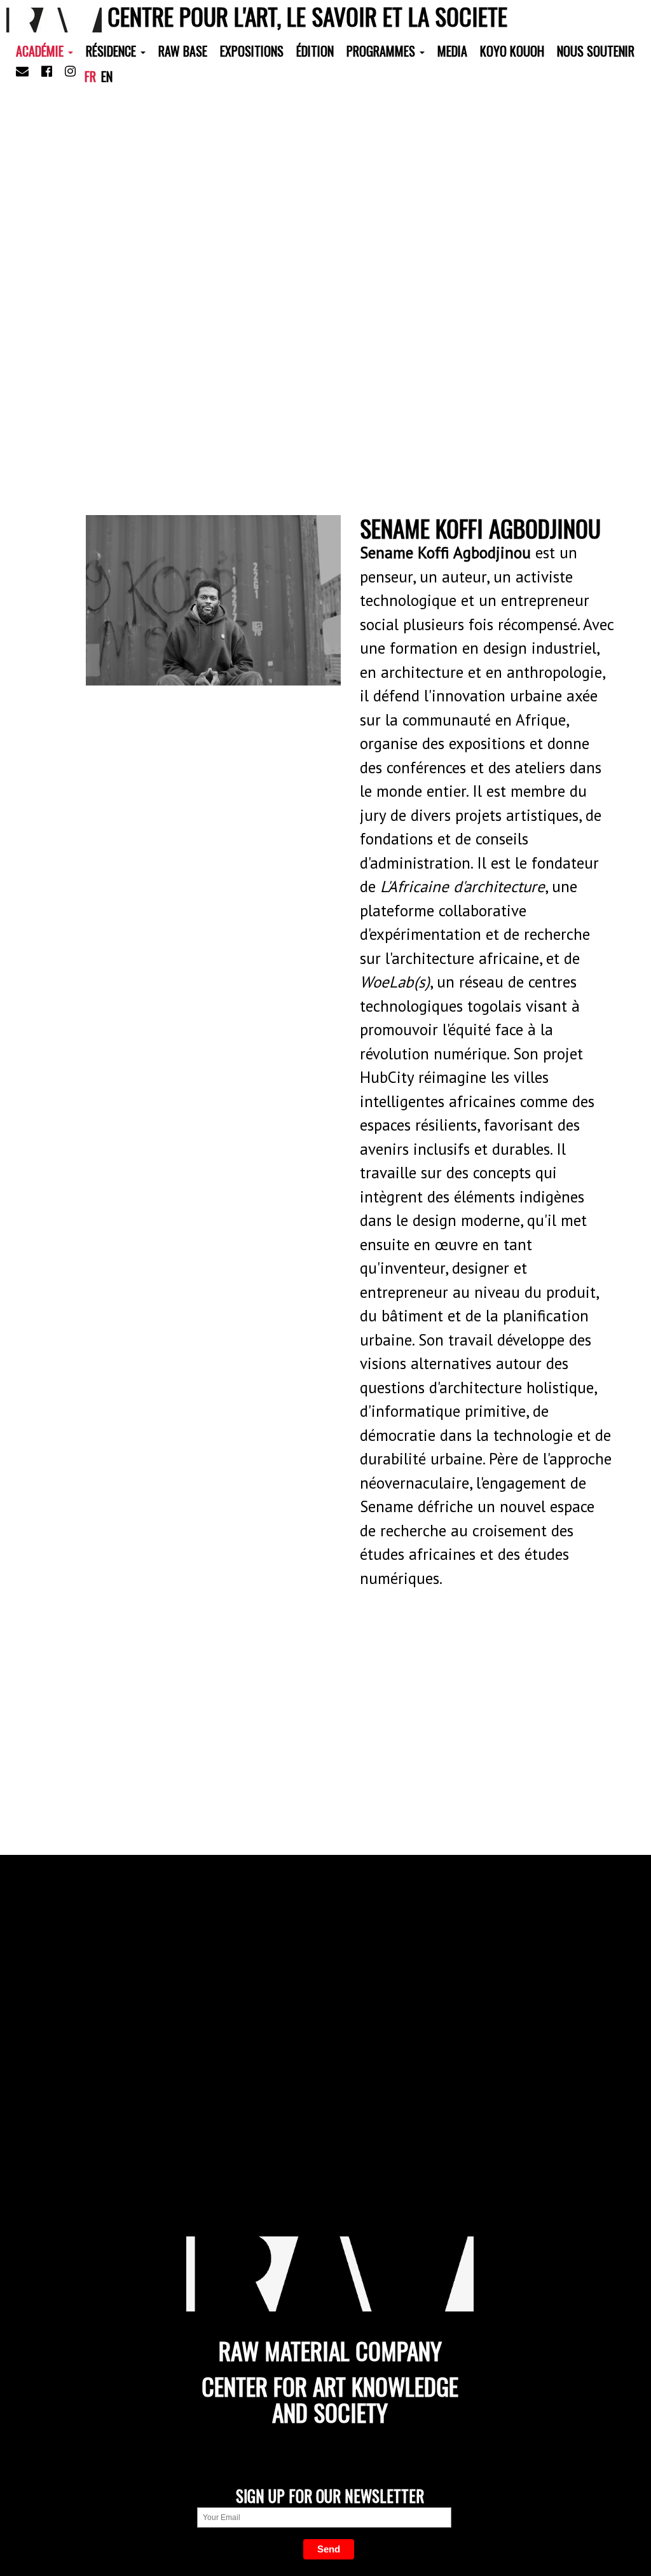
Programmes (382, 51)
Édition (315, 51)
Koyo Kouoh (512, 51)
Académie (41, 51)
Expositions (252, 51)
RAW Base (183, 51)
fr (90, 76)
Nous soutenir (596, 51)
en (107, 76)
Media (452, 51)
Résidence (113, 51)
